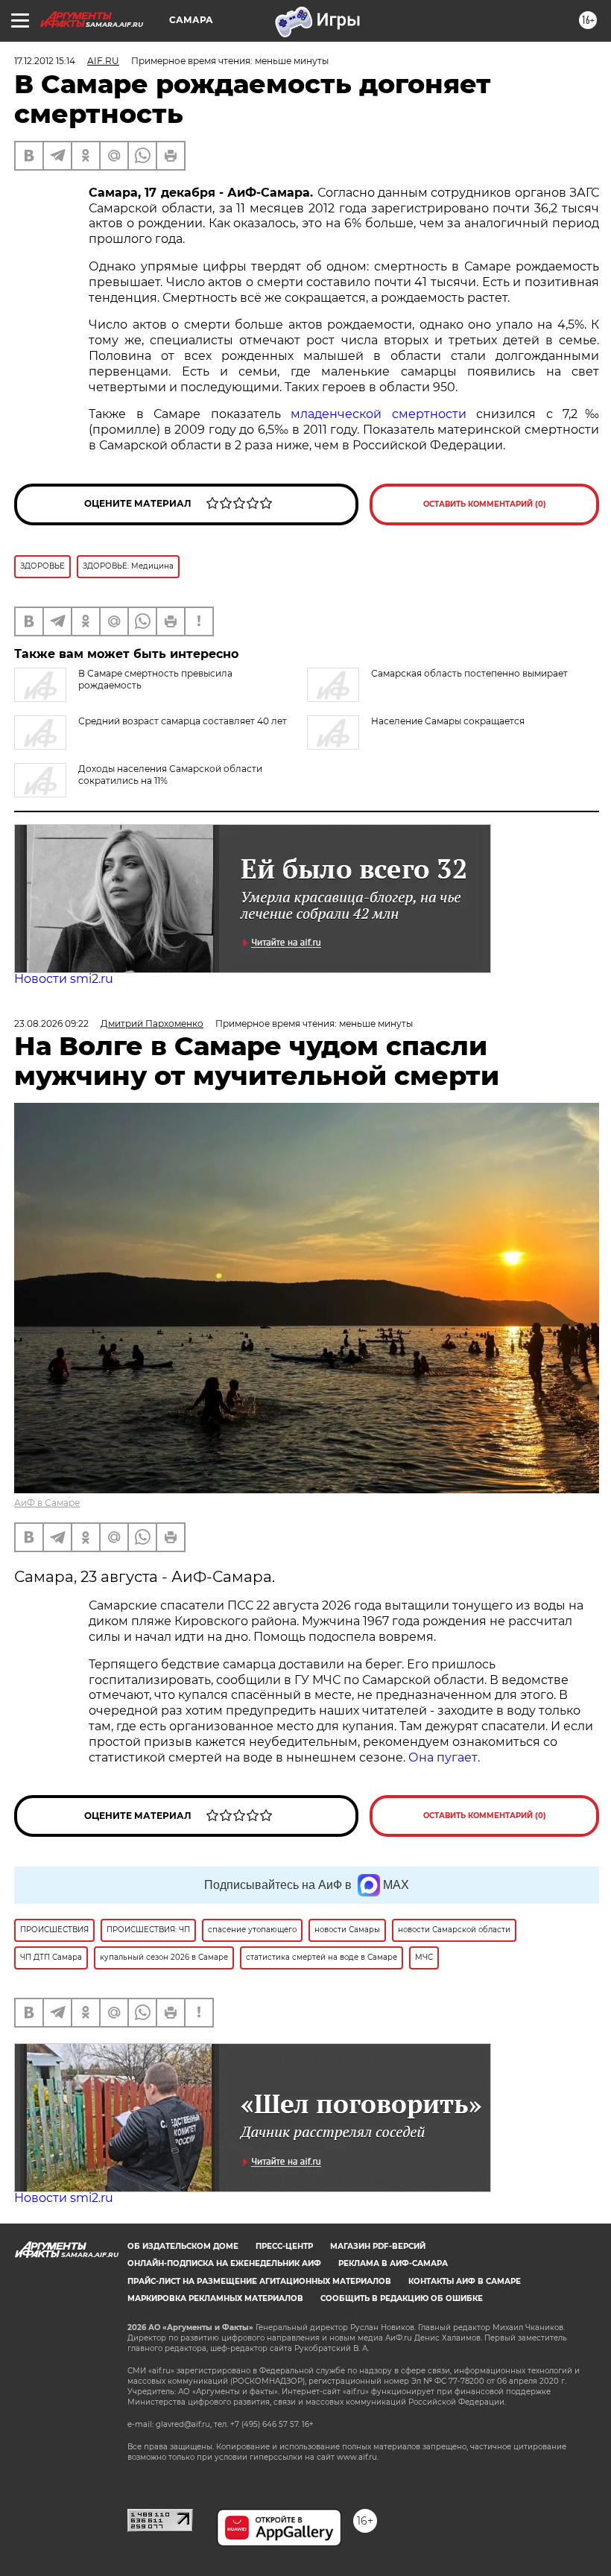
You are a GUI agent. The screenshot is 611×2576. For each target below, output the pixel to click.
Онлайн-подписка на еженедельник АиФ (224, 2263)
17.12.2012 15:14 (45, 61)
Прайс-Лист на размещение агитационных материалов (259, 2281)
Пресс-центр (284, 2246)
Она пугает (443, 1757)
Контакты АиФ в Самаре (465, 2281)
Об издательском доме (183, 2246)
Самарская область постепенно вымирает (469, 673)
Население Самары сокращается (448, 721)
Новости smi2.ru (64, 979)
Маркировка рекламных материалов (215, 2298)
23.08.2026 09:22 (51, 1023)
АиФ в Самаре (47, 1503)
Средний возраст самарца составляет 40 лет (183, 721)
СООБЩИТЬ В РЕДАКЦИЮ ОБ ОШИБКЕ (402, 2298)
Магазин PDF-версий (378, 2246)
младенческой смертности (379, 414)
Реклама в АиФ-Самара (393, 2263)
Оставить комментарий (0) (485, 504)
